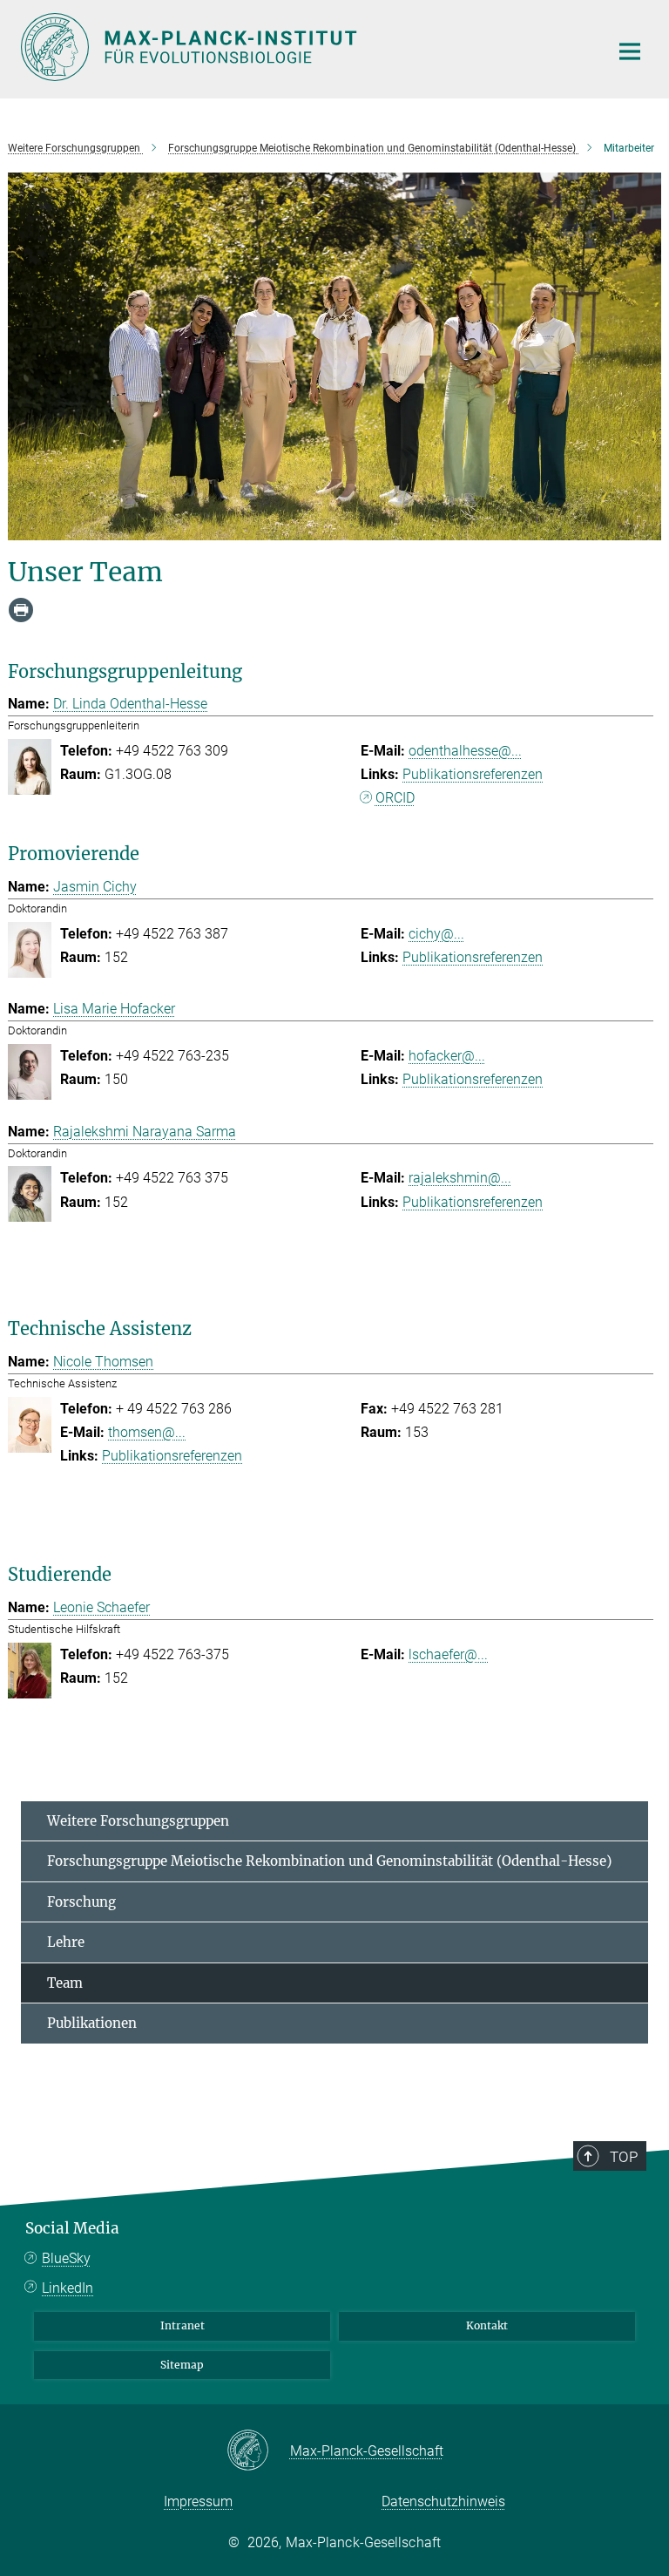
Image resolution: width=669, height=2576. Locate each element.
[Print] (21, 610)
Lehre (66, 1942)
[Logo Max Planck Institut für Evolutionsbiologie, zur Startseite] (304, 47)
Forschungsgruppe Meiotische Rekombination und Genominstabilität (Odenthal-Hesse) (329, 1861)
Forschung (81, 1902)
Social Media (72, 2228)
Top (624, 2157)
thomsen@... (147, 1432)
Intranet (182, 2325)
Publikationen (92, 2023)
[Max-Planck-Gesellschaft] (258, 2451)
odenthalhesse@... (465, 751)
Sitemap (182, 2365)
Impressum (198, 2501)
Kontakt (487, 2325)
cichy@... (436, 934)
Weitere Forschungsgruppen (138, 1821)
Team (65, 1983)
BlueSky (66, 2258)
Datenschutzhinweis (443, 2501)
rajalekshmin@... (460, 1178)
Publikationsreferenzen (473, 774)
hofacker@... (447, 1056)
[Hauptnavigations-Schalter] (630, 51)
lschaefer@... (448, 1654)
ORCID (395, 798)
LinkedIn (68, 2288)
